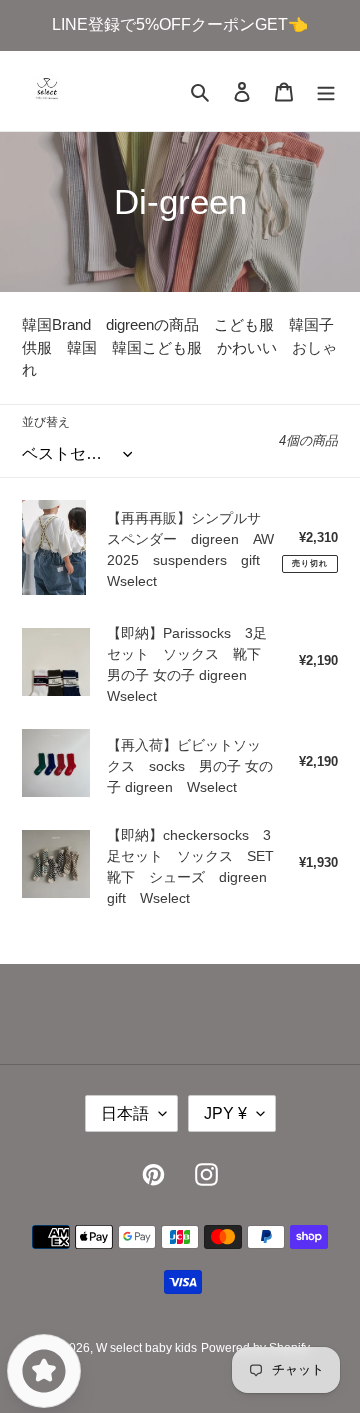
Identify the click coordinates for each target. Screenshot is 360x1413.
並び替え (46, 422)
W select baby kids (146, 1348)
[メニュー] (326, 91)
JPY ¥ (225, 1113)
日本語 (125, 1113)
